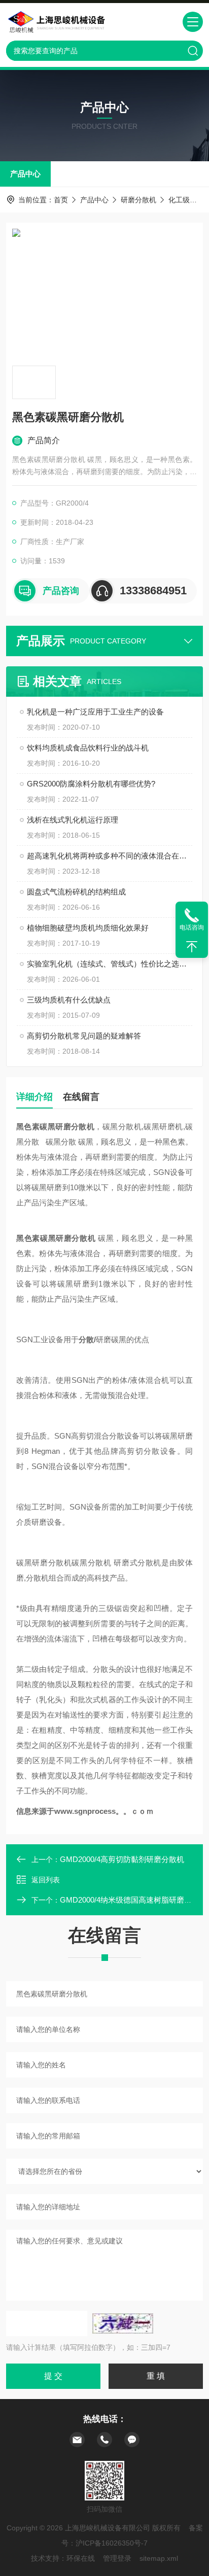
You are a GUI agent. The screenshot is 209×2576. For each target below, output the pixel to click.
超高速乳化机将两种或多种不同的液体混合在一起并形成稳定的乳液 (110, 856)
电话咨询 (192, 927)
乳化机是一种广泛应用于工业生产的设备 (95, 712)
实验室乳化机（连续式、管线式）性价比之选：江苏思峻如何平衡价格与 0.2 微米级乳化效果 (110, 964)
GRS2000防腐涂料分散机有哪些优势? (91, 784)
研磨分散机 (138, 200)
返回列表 (46, 1880)
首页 (61, 200)
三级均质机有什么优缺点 (69, 1000)
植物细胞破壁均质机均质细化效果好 (88, 928)
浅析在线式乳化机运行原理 (73, 820)
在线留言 (81, 1097)
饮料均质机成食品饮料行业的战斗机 (88, 748)
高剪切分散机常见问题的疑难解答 (84, 1036)
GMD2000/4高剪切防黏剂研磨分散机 (122, 1859)
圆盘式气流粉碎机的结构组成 (76, 892)
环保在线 (81, 2558)
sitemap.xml (159, 2558)
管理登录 (117, 2558)
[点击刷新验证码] (123, 2323)
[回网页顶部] (192, 947)
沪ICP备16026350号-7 (112, 2543)
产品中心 (25, 174)
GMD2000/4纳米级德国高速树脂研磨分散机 (133, 1900)
